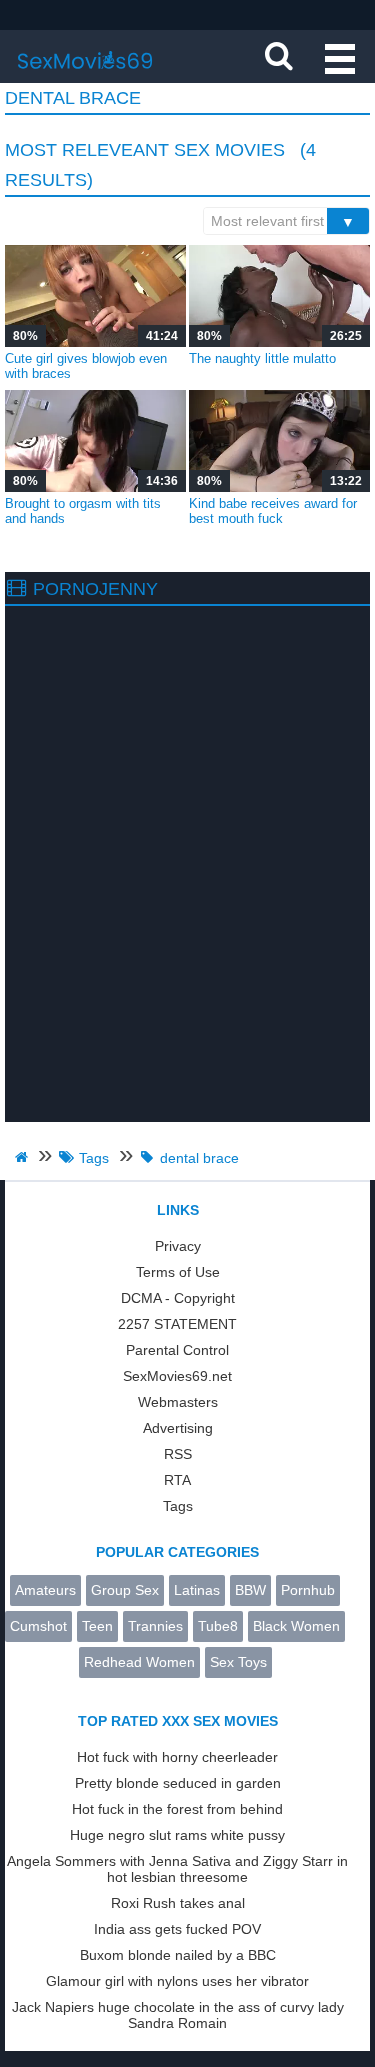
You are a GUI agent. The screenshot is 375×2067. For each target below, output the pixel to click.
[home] (24, 1157)
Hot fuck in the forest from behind (177, 1809)
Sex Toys (238, 1662)
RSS (178, 1454)
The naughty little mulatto (262, 358)
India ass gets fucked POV (177, 1929)
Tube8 (218, 1626)
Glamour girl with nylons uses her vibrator (177, 1981)
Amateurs (45, 1590)
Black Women (296, 1626)
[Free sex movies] (85, 75)
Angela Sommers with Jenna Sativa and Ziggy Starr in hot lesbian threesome (177, 1869)
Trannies (155, 1626)
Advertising (178, 1428)
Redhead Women (139, 1662)
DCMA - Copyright (178, 1298)
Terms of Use (178, 1272)
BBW (250, 1590)
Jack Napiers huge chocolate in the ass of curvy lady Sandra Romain (178, 2015)
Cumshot (38, 1626)
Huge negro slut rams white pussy (177, 1835)
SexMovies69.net (177, 1376)
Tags (178, 1506)
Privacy (178, 1246)
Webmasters (178, 1402)
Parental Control (177, 1350)
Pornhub (308, 1590)
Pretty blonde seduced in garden (178, 1783)
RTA (177, 1480)
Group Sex (125, 1590)
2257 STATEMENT (177, 1324)
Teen (97, 1626)
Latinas (197, 1590)
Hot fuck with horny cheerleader (177, 1757)
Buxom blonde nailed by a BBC (178, 1955)
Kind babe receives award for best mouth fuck (273, 511)
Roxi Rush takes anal (178, 1903)
